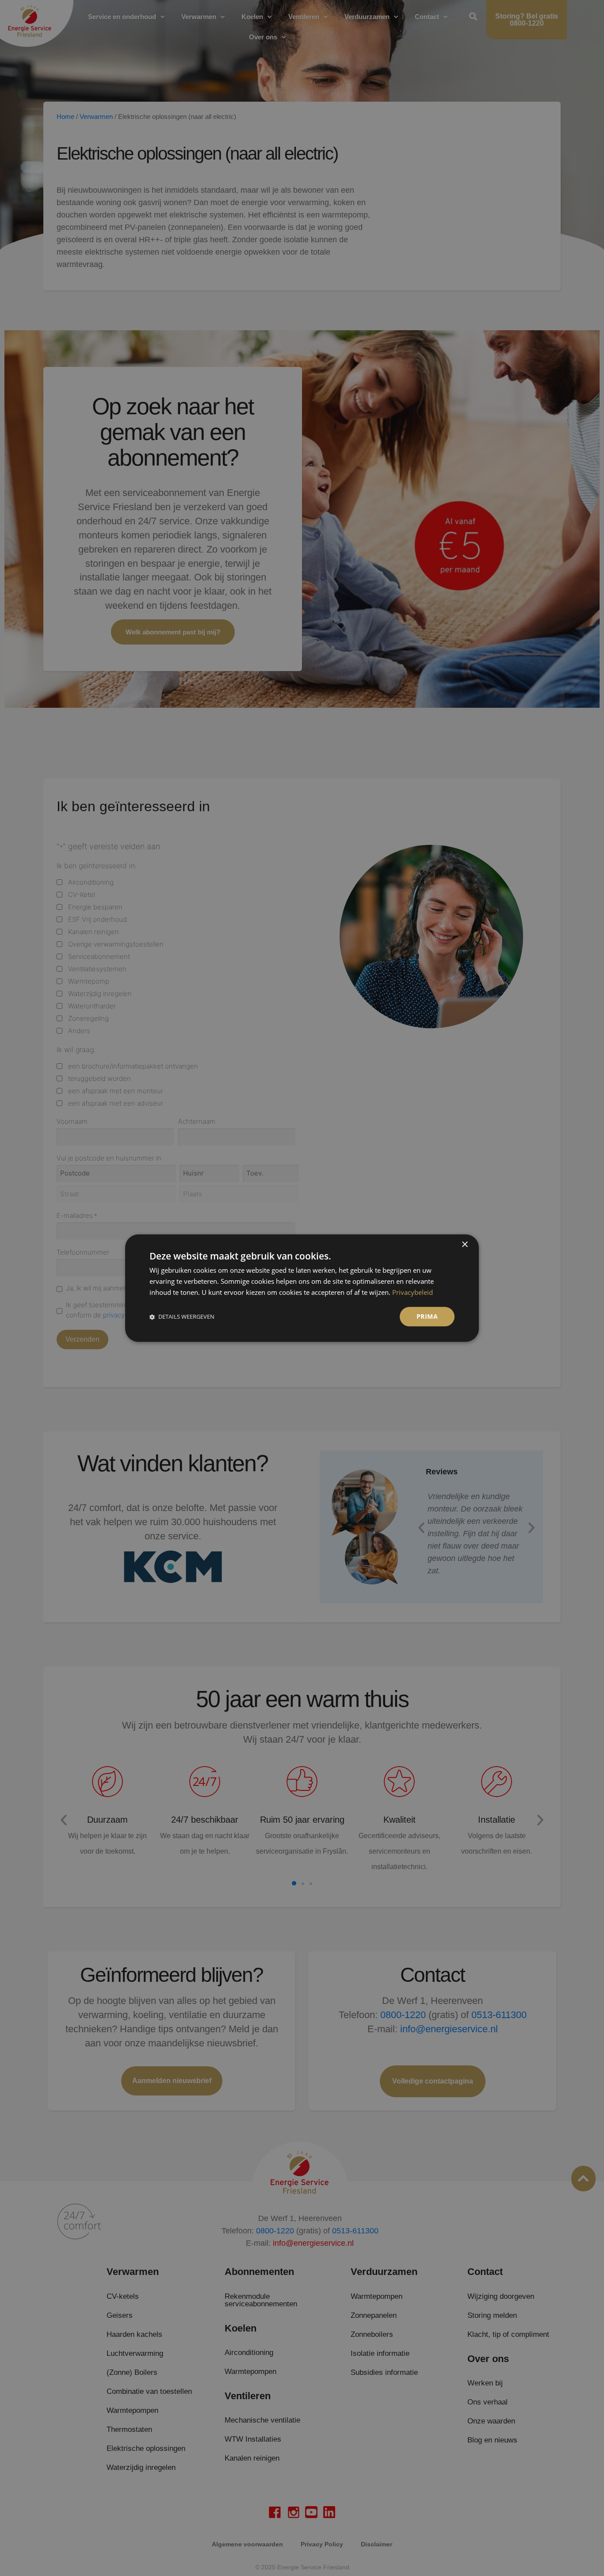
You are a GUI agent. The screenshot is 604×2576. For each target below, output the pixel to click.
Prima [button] (427, 1316)
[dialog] (302, 1288)
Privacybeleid (413, 1292)
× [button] (464, 1245)
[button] (182, 1316)
